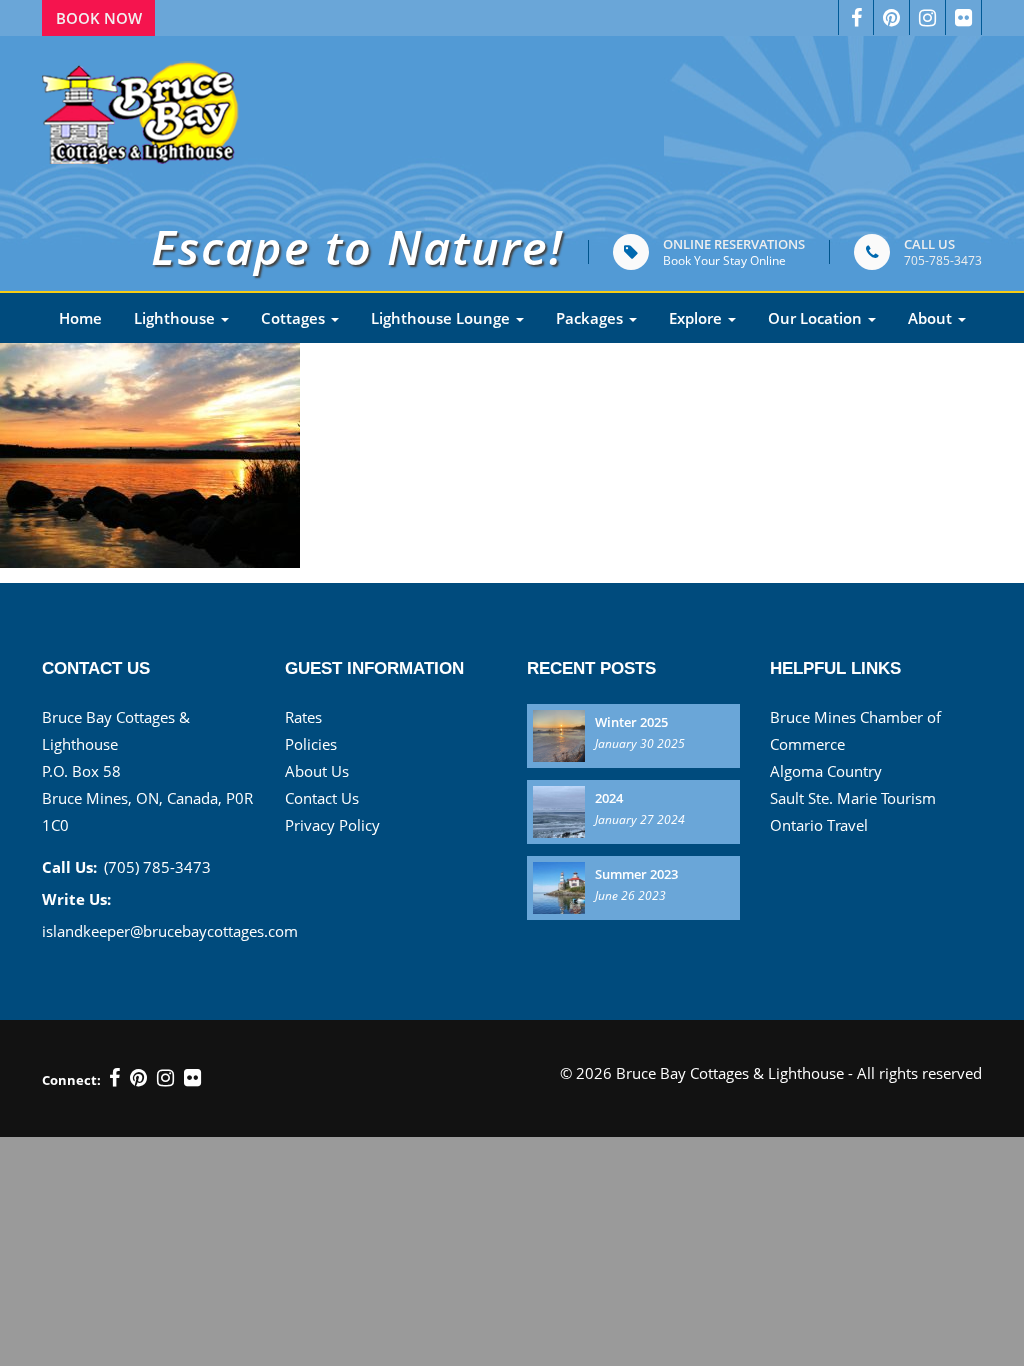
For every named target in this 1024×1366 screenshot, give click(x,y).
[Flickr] (964, 17)
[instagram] (165, 1078)
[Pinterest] (138, 1078)
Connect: (71, 1080)
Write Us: (76, 899)
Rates (303, 717)
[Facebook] (856, 17)
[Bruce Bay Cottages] (142, 107)
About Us (317, 771)
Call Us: (69, 867)
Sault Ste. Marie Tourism (853, 798)
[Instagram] (928, 17)
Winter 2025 (631, 722)
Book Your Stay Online (724, 260)
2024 (609, 798)
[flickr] (192, 1078)
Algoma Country (826, 771)
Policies (311, 744)
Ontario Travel (819, 825)
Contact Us (322, 798)
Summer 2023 (636, 874)
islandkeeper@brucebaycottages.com (170, 931)
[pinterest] (892, 17)
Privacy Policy (332, 825)
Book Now (99, 18)
